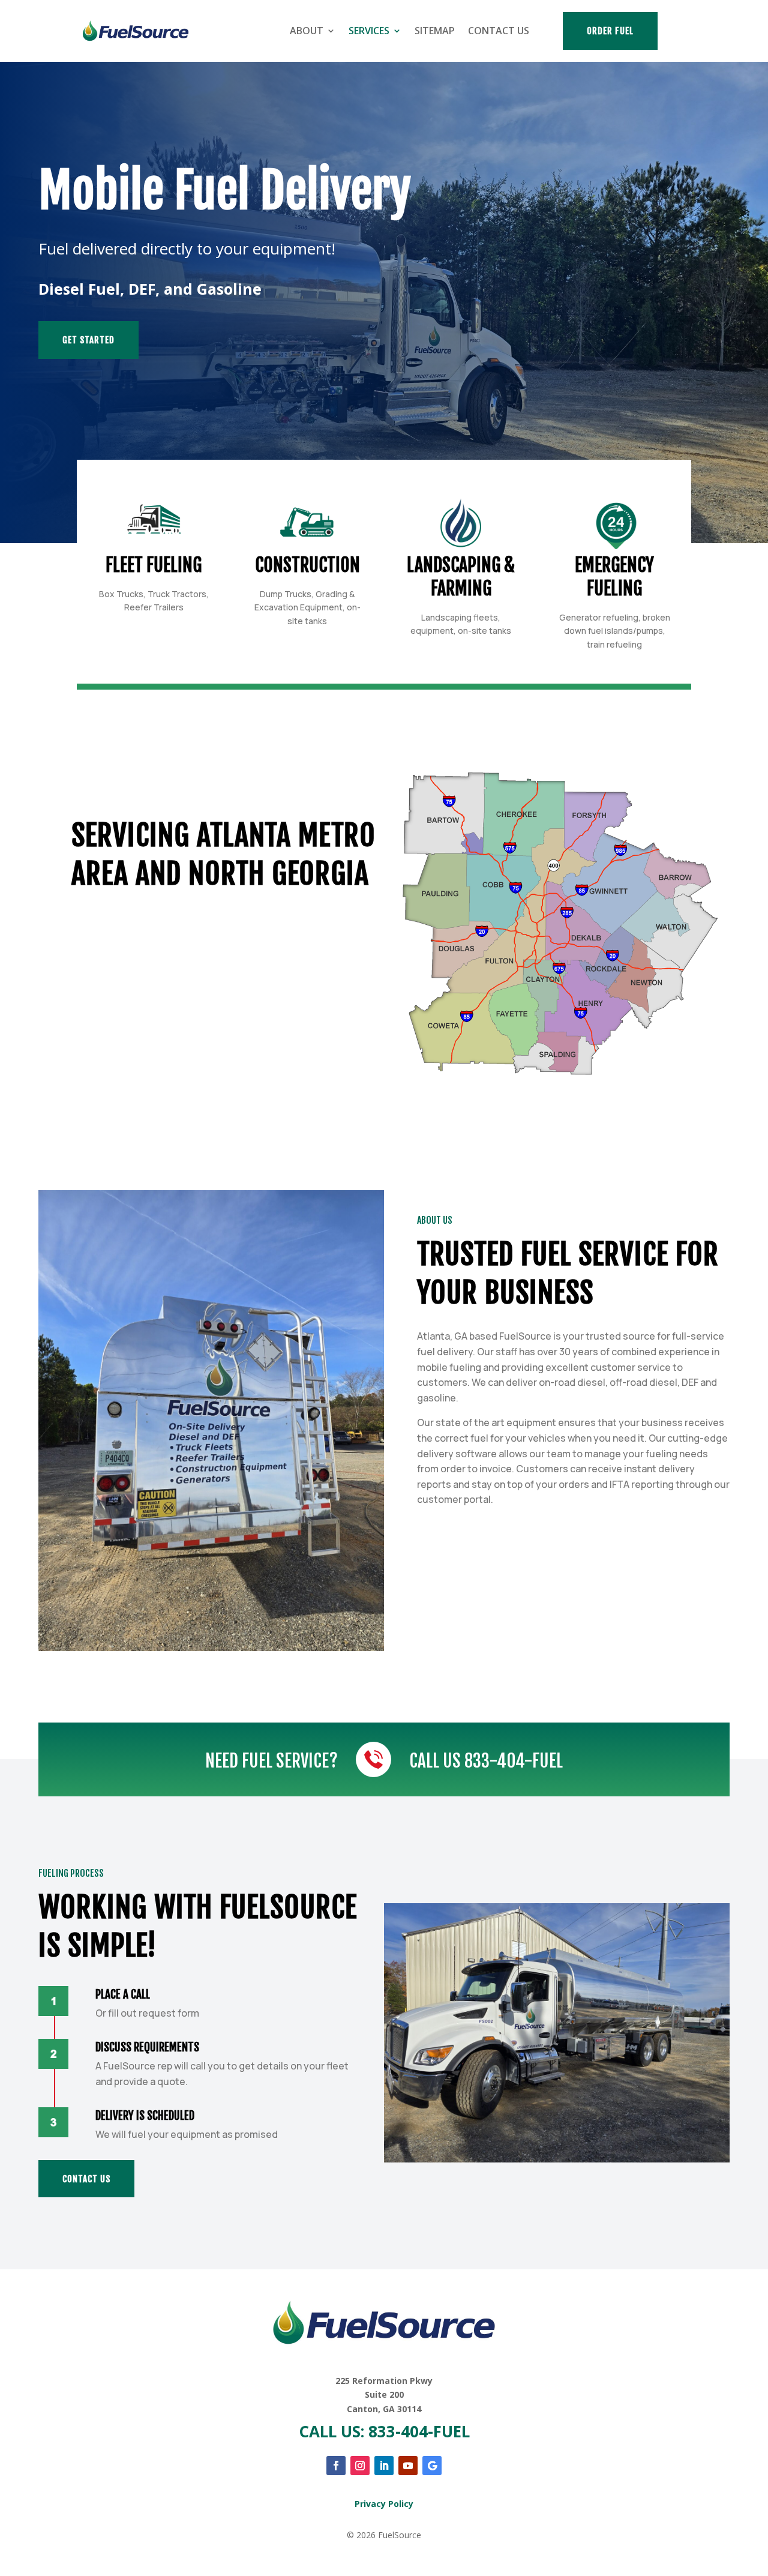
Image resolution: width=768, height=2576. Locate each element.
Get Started (88, 340)
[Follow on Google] (432, 2466)
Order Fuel (610, 31)
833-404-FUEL (514, 1761)
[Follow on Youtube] (408, 2466)
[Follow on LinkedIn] (384, 2466)
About (307, 31)
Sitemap (435, 31)
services (369, 31)
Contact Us (499, 31)
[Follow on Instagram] (360, 2466)
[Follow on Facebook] (336, 2466)
